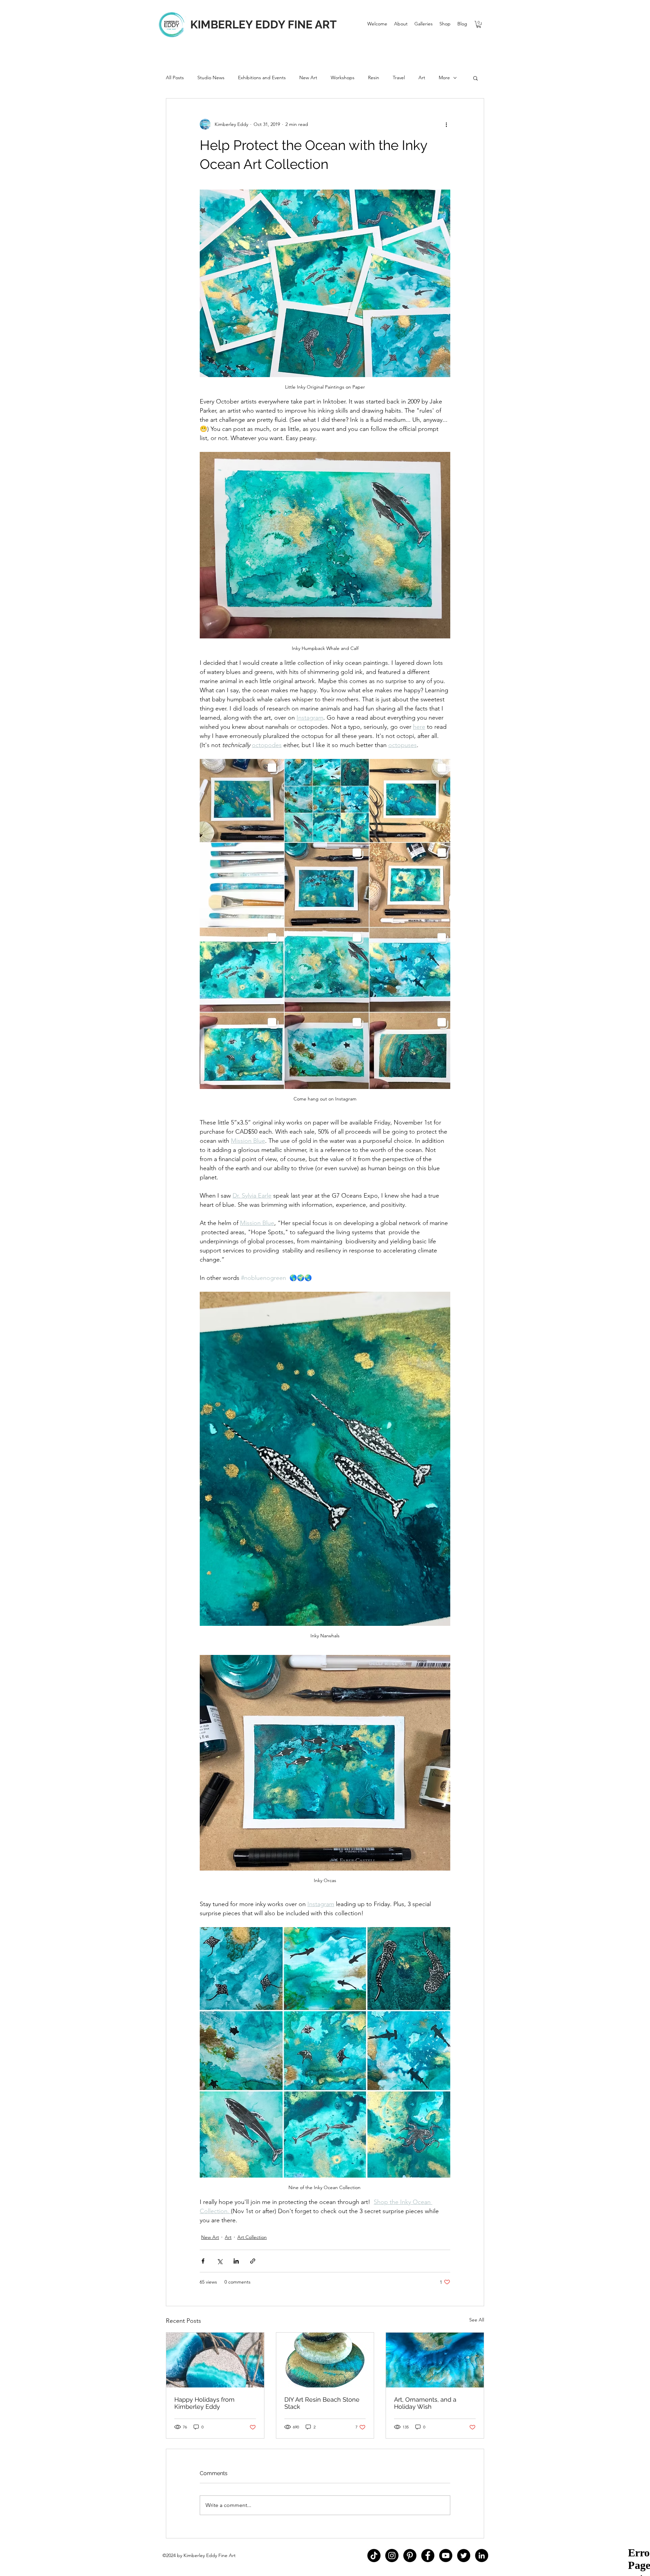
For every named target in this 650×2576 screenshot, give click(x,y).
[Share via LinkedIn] (236, 2261)
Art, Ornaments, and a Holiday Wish (425, 2403)
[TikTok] (374, 2556)
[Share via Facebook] (203, 2261)
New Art (308, 78)
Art (422, 78)
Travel (399, 78)
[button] (424, 24)
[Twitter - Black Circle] (464, 2556)
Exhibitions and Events (262, 78)
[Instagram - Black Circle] (392, 2556)
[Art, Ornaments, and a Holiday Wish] (435, 2360)
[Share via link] (253, 2261)
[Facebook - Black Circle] (428, 2556)
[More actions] (446, 124)
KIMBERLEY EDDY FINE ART (263, 25)
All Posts (175, 78)
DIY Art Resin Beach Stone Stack (322, 2403)
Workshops (343, 78)
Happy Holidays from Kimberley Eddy (204, 2403)
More (444, 78)
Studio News (211, 78)
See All (477, 2320)
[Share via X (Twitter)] (220, 2261)
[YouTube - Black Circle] (446, 2556)
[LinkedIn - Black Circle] (482, 2556)
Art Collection (252, 2237)
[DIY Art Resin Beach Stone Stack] (325, 2360)
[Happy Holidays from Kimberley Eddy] (215, 2360)
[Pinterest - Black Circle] (410, 2556)
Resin (374, 78)
